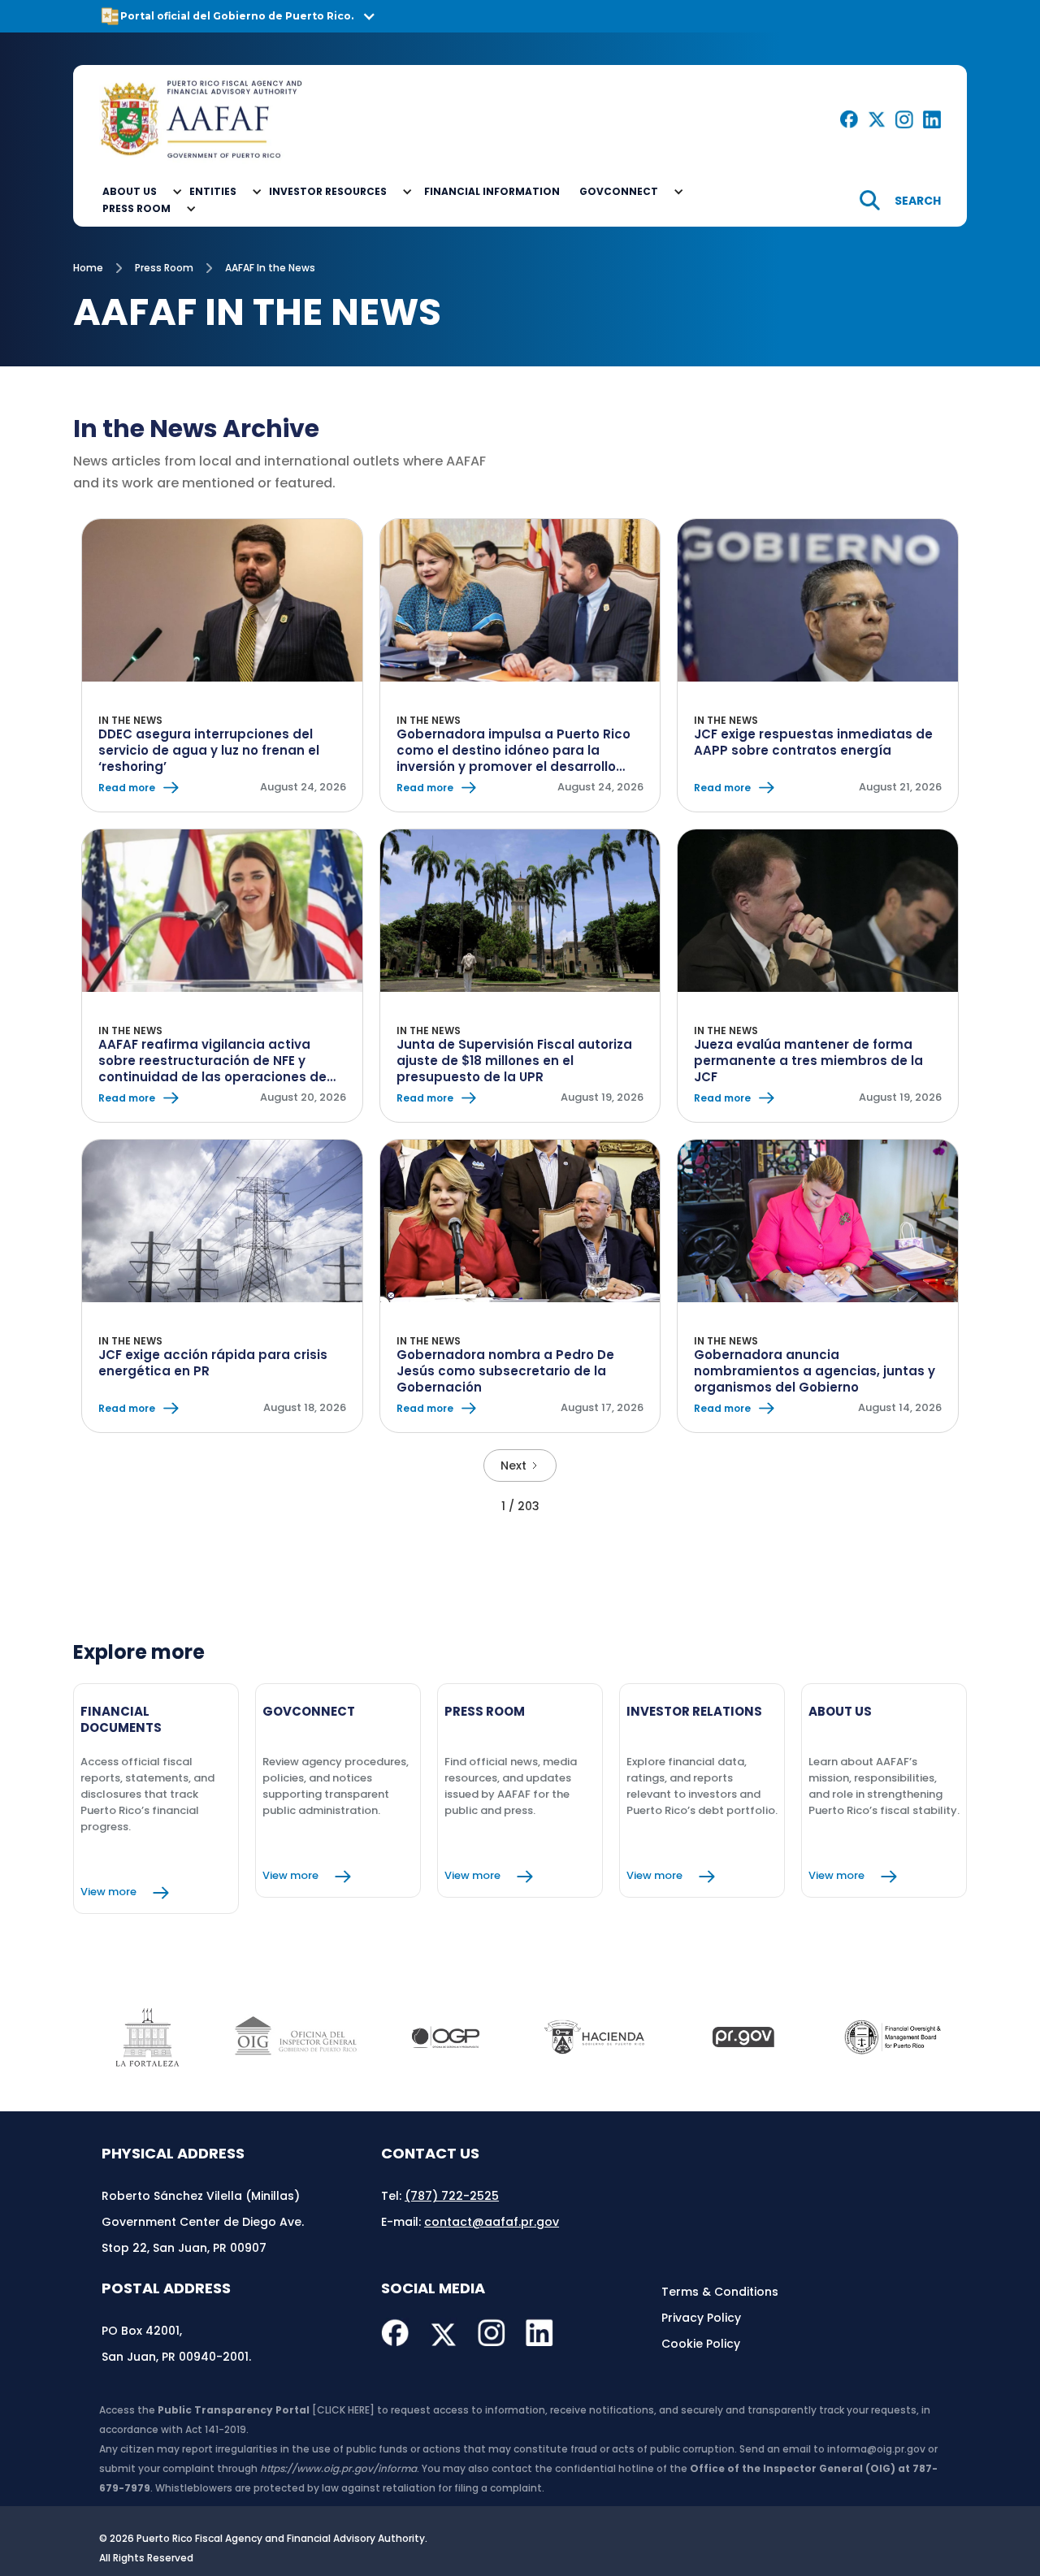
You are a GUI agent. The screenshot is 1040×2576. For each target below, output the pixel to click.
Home (88, 268)
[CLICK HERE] (343, 2410)
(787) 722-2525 (452, 2196)
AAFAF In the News (270, 268)
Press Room (164, 268)
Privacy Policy (701, 2318)
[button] (520, 16)
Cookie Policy (701, 2344)
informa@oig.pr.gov (876, 2449)
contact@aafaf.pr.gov (492, 2222)
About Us (130, 191)
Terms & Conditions (720, 2292)
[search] (900, 200)
